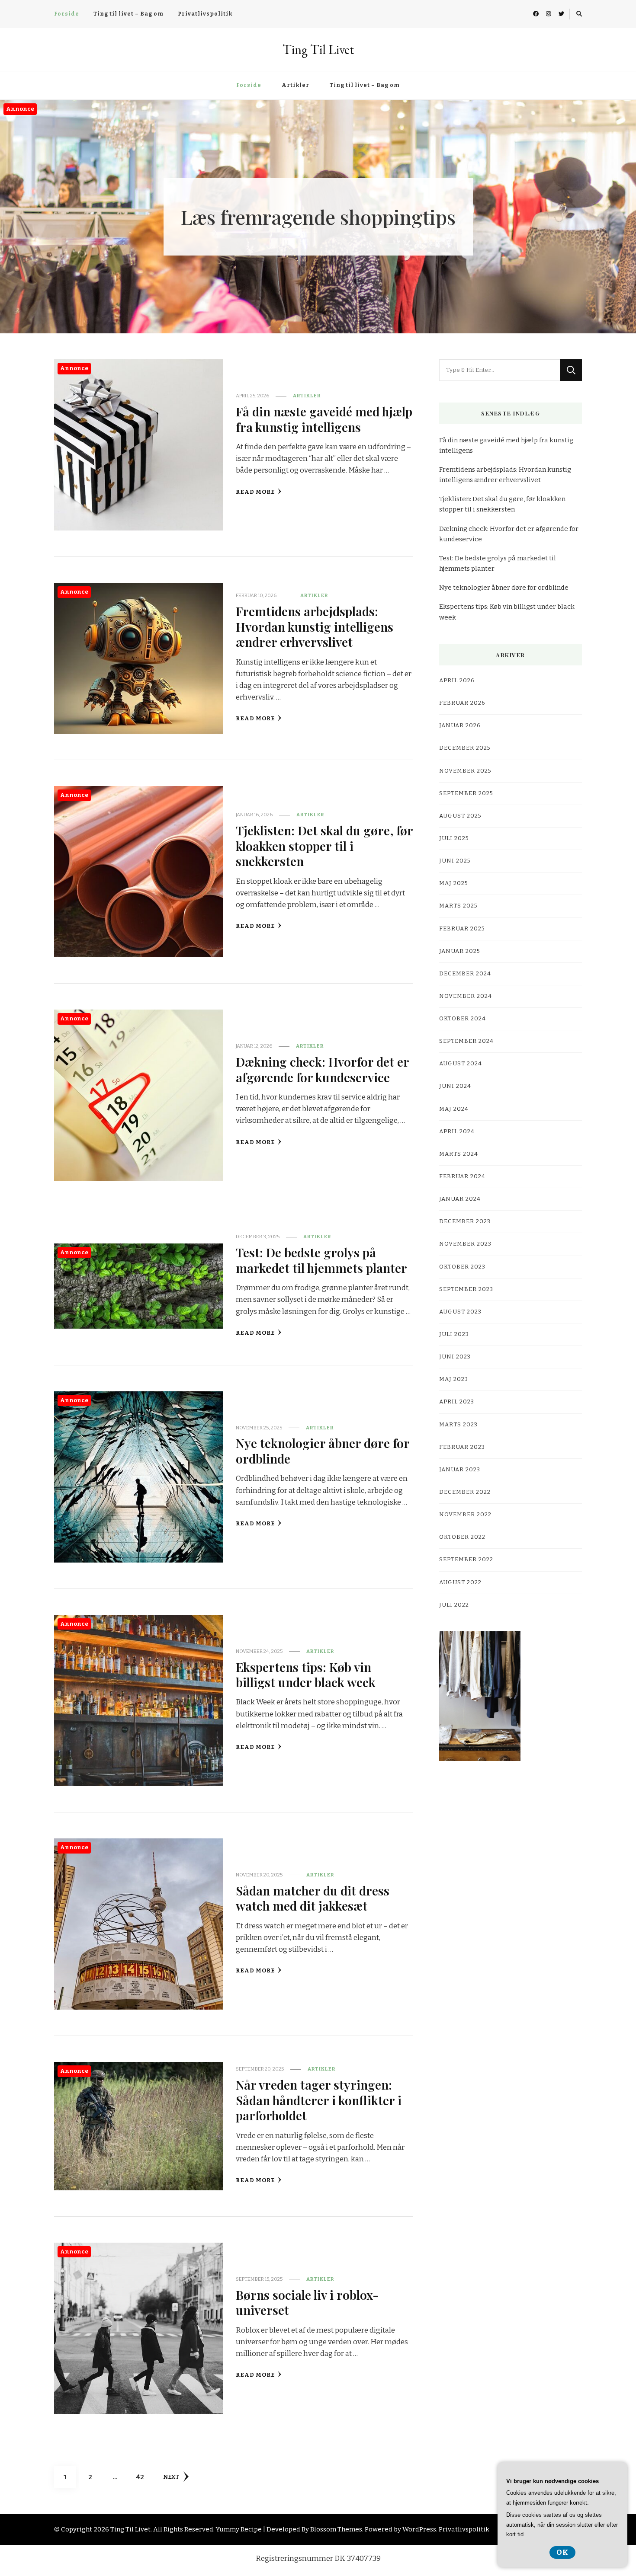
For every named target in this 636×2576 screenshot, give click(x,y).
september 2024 (466, 1041)
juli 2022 (454, 1605)
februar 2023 (462, 1447)
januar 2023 (460, 1470)
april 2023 (457, 1402)
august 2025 (460, 816)
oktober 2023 (462, 1267)
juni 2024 (455, 1086)
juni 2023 (455, 1357)
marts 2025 (458, 906)
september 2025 (466, 793)
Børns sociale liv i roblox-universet (307, 2302)
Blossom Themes (336, 2529)
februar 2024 (462, 1176)
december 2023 (465, 1221)
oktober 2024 (463, 1019)
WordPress (419, 2529)
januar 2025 (460, 951)
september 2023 (466, 1289)
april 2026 (457, 681)
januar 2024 (460, 1199)
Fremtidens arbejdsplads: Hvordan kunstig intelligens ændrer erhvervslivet (315, 626)
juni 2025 (455, 861)
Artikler (296, 85)
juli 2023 (454, 1334)
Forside (67, 14)
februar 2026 (462, 703)
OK (562, 2552)
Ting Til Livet (318, 50)
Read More (255, 492)
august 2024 (461, 1064)
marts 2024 (459, 1154)
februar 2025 (462, 929)
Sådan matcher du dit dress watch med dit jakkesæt (313, 1898)
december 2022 (465, 1492)
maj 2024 (454, 1109)
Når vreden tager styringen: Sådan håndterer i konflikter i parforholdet (319, 2100)
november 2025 (465, 771)
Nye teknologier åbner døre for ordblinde (323, 1450)
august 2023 (460, 1312)
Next (171, 2477)
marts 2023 (458, 1425)
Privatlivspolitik (205, 14)
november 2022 (465, 1515)
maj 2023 (454, 1379)
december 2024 (465, 974)
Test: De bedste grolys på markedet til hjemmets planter (321, 1260)
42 (143, 2477)
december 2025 (465, 748)
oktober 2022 (462, 1537)
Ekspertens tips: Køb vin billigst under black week (306, 1674)
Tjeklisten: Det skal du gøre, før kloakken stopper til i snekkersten (324, 845)
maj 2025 (454, 883)
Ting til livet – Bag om (128, 14)
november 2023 (465, 1244)
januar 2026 (460, 725)
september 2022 (466, 1560)
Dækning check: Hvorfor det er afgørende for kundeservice (322, 1069)
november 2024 (466, 996)
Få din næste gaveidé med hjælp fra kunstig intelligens (324, 419)
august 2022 (460, 1582)
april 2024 (457, 1131)
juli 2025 (454, 838)
